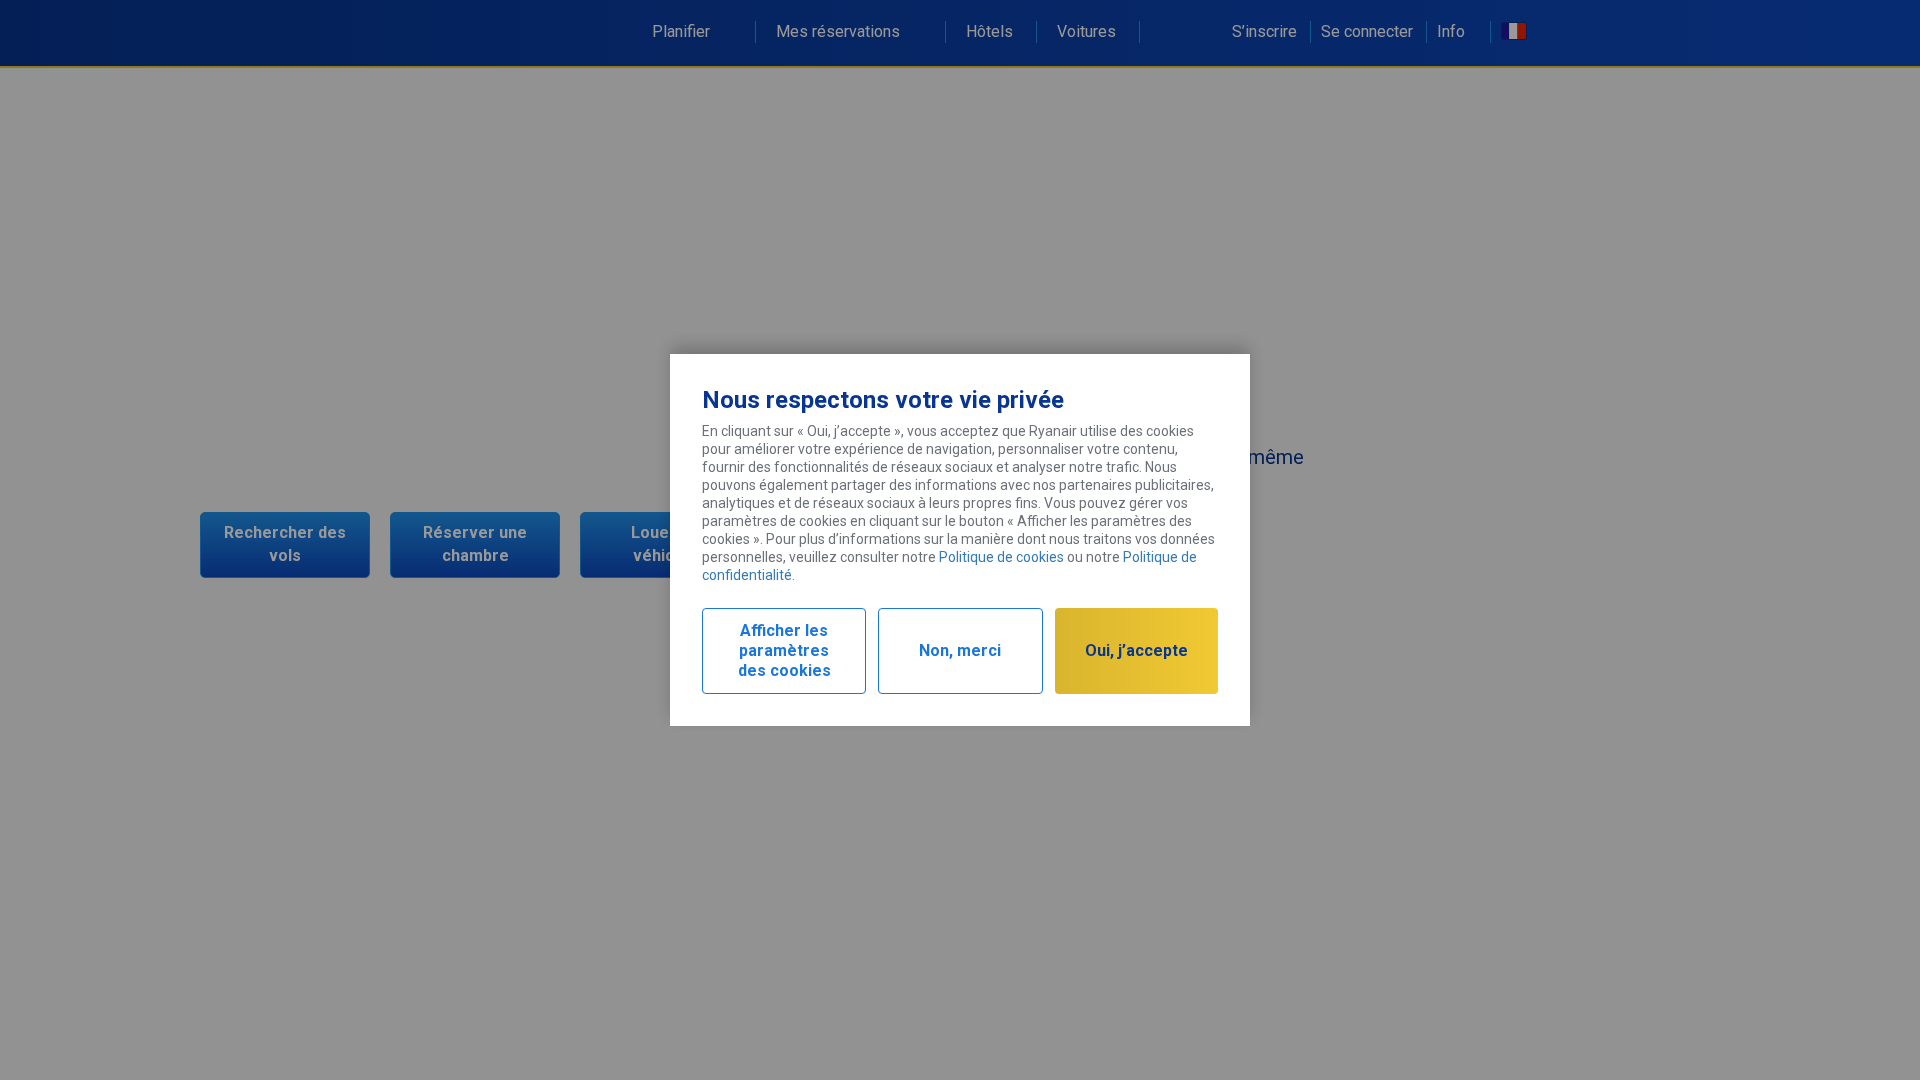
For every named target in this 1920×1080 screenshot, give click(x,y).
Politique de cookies (1001, 557)
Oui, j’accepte (1136, 650)
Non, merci (960, 650)
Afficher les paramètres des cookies (784, 650)
